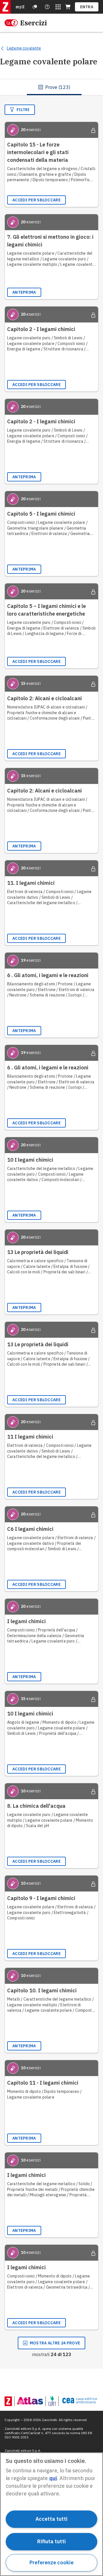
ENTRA (87, 7)
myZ (20, 7)
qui (53, 2478)
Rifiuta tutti (51, 2541)
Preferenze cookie (51, 2562)
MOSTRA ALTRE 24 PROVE (55, 2343)
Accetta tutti (51, 2519)
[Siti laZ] (58, 7)
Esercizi (33, 23)
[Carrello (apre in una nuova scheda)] (68, 7)
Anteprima (24, 292)
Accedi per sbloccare (36, 200)
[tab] (54, 87)
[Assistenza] (35, 7)
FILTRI (23, 110)
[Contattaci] (47, 7)
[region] (51, 2514)
